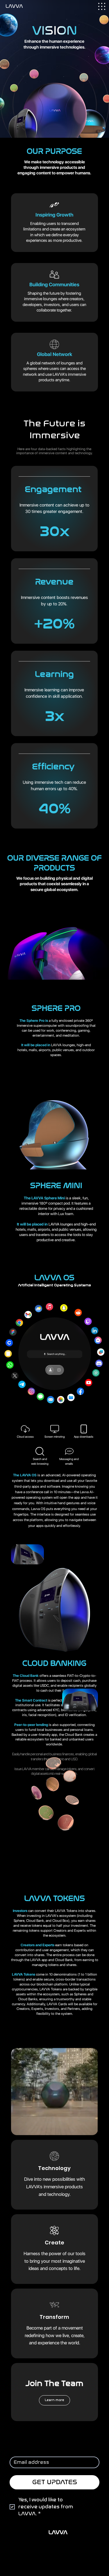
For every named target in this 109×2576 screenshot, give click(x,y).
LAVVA (58, 2532)
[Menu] (102, 6)
